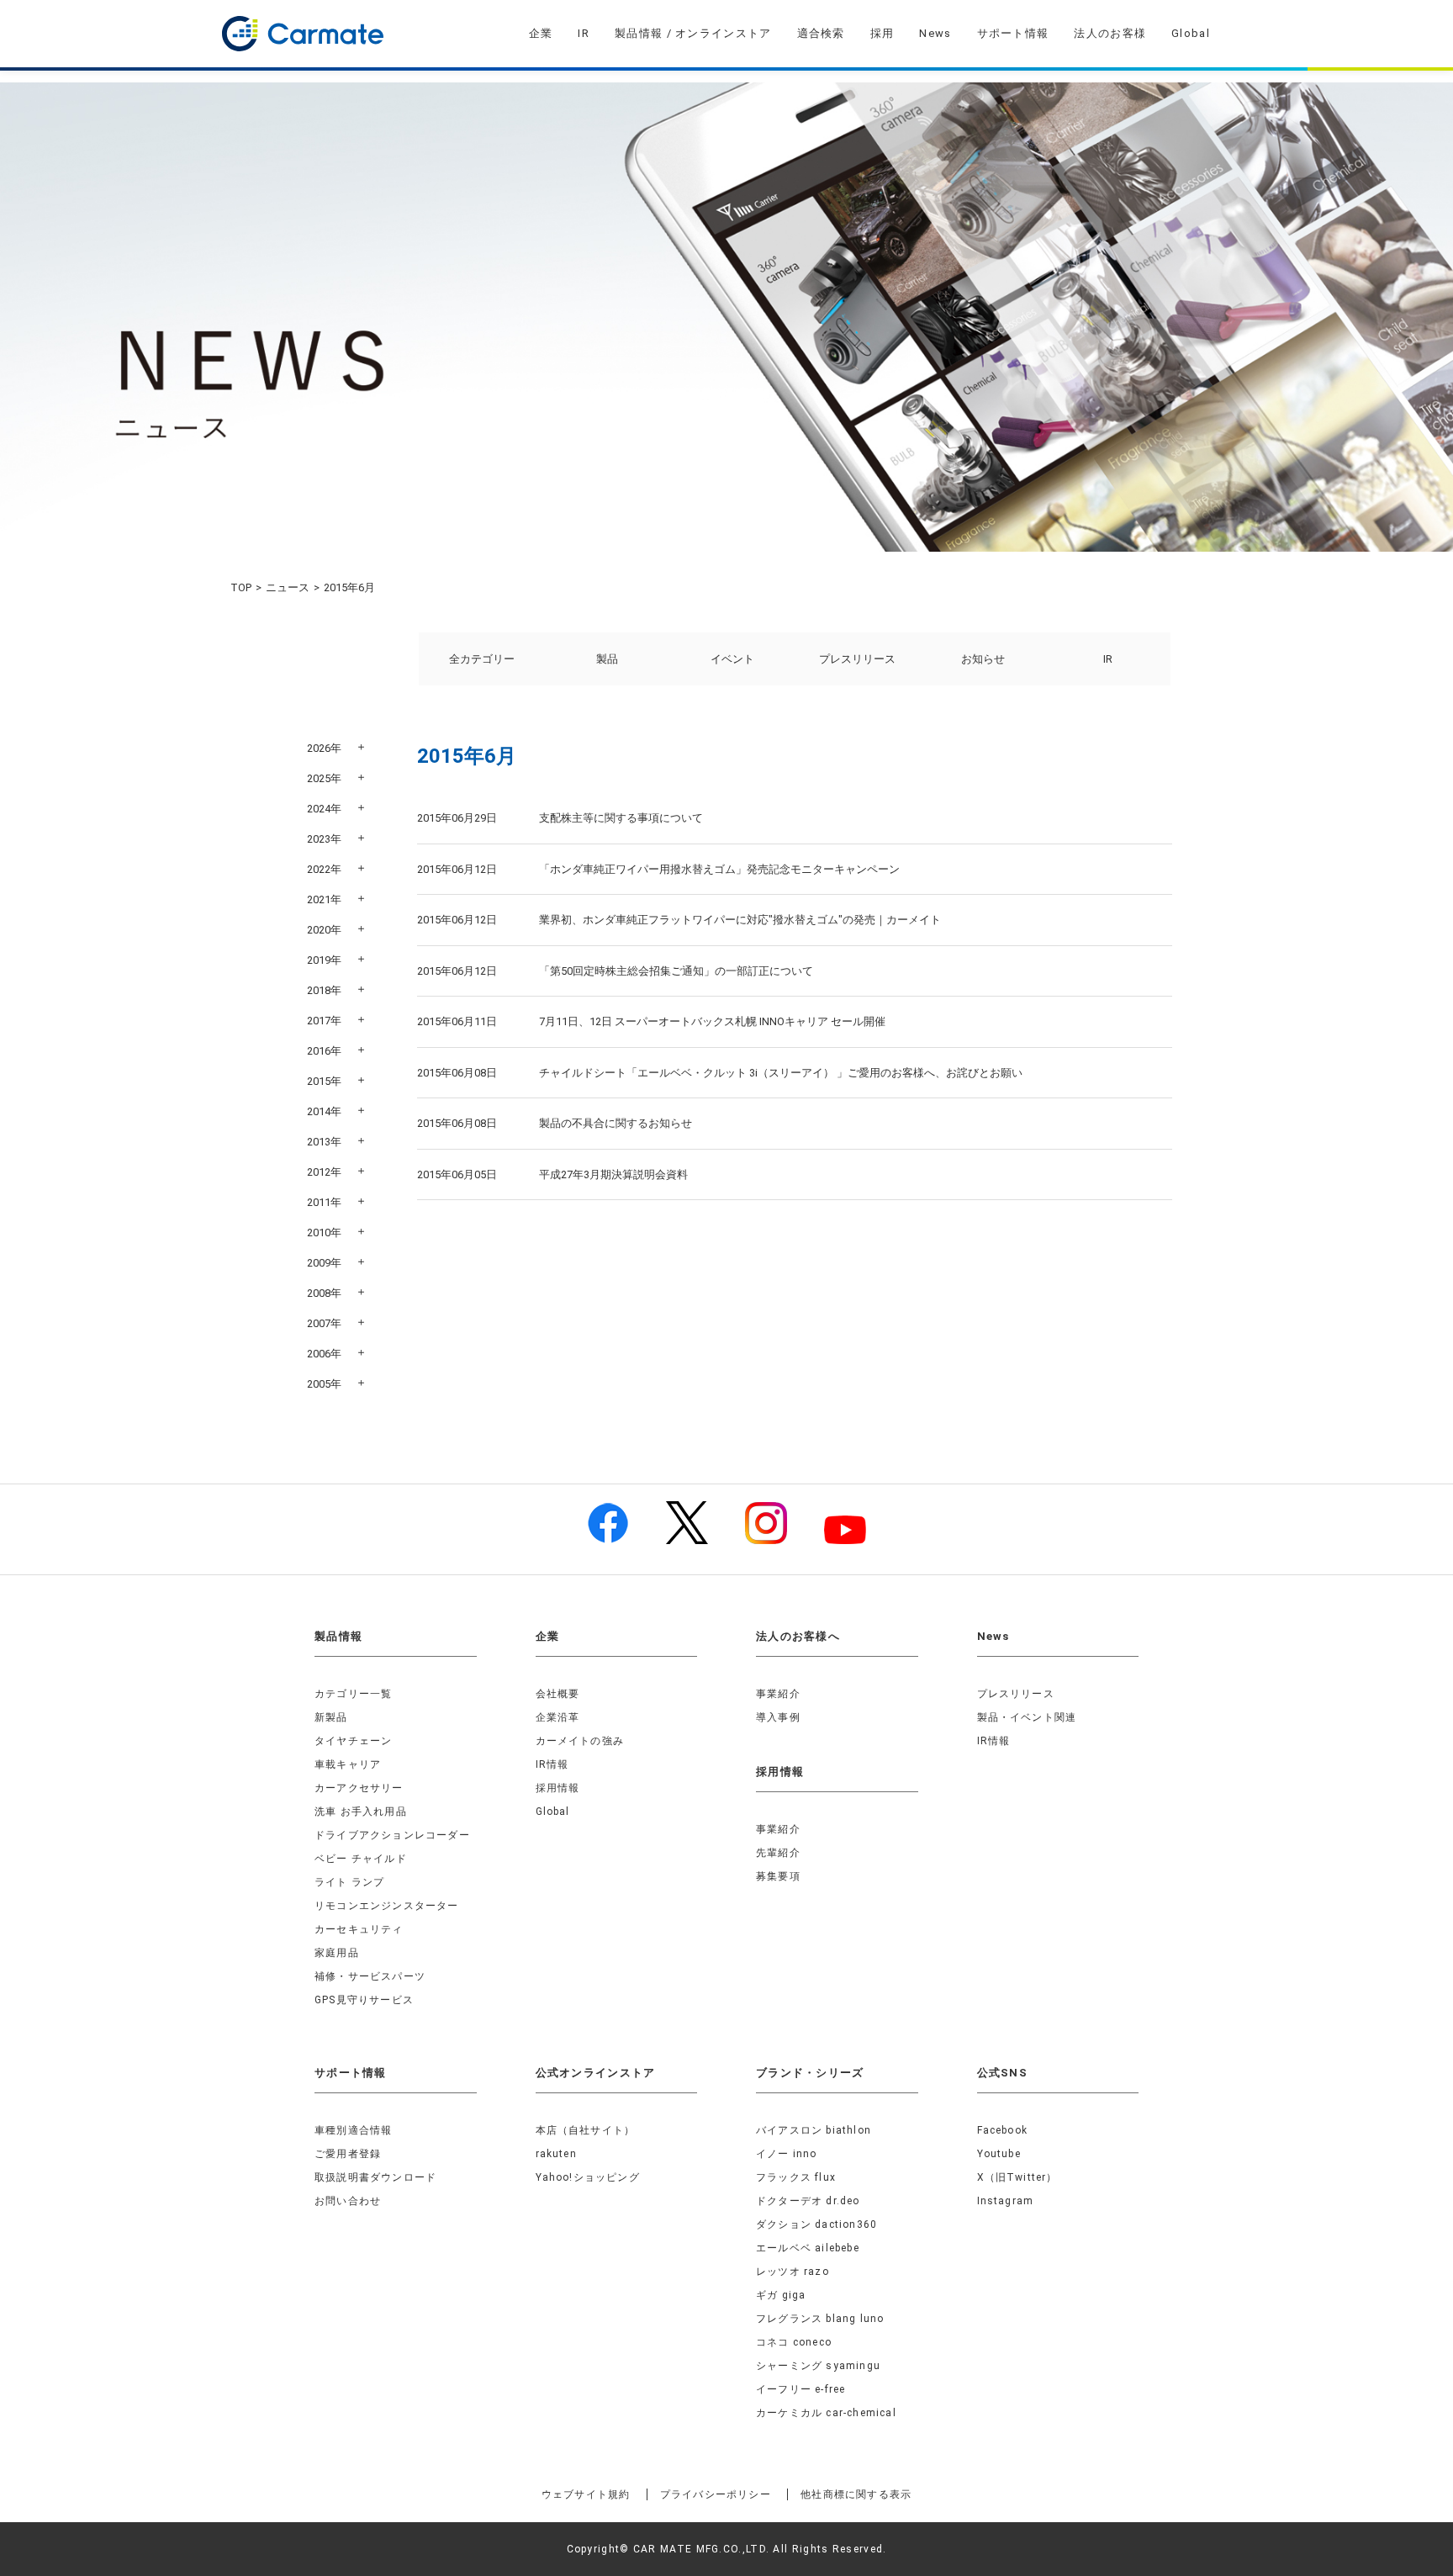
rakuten (556, 2154)
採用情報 (558, 1788)
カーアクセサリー (359, 1788)
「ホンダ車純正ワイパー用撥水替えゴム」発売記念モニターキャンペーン (719, 869)
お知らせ (983, 659)
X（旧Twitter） (1017, 2177)
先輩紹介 (778, 1853)
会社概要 (558, 1694)
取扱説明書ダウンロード (375, 2177)
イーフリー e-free (800, 2389)
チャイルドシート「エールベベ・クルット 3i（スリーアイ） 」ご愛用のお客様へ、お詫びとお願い (781, 1073)
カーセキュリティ (359, 1929)
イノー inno (787, 2154)
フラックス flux (796, 2177)
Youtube (999, 2154)
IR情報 (552, 1764)
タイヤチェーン (353, 1741)
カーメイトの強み (580, 1741)
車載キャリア (348, 1764)
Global (1191, 33)
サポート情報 (1013, 33)
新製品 (331, 1717)
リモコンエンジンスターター (387, 1906)
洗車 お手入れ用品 (361, 1812)
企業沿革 (558, 1717)
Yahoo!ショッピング (588, 2177)
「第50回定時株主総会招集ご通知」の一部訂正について (676, 971)
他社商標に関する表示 (856, 2494)
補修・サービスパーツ (370, 1976)
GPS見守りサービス (364, 2000)
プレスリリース (857, 659)
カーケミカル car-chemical (826, 2413)
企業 (541, 33)
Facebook (1003, 2130)
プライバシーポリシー (716, 2494)
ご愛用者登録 (348, 2154)
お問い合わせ (348, 2201)
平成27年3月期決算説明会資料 (613, 1174)
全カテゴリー (482, 659)
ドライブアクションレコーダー (392, 1835)
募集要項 (778, 1876)
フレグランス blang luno (820, 2319)
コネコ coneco (794, 2342)
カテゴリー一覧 (353, 1694)
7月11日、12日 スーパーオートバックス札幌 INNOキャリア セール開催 (712, 1021)
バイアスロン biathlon (814, 2130)
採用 (882, 33)
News (935, 33)
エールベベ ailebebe (808, 2248)
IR (584, 33)
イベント (732, 659)
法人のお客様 (1110, 33)
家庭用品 (337, 1953)
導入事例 (778, 1717)
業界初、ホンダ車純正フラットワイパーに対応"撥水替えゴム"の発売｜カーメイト (740, 920)
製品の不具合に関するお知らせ (616, 1123)
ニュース (288, 587)
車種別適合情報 (353, 2130)
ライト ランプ (349, 1882)
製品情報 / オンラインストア (693, 33)
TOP (241, 587)
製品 (607, 659)
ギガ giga (781, 2295)
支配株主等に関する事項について (621, 818)
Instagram (1006, 2201)
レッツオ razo (793, 2272)
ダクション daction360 (816, 2224)
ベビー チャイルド (361, 1859)
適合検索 (821, 33)
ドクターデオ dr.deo (808, 2201)
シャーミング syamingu (818, 2366)
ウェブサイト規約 (586, 2494)
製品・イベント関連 (1027, 1717)
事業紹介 (778, 1694)
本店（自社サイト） (586, 2130)
